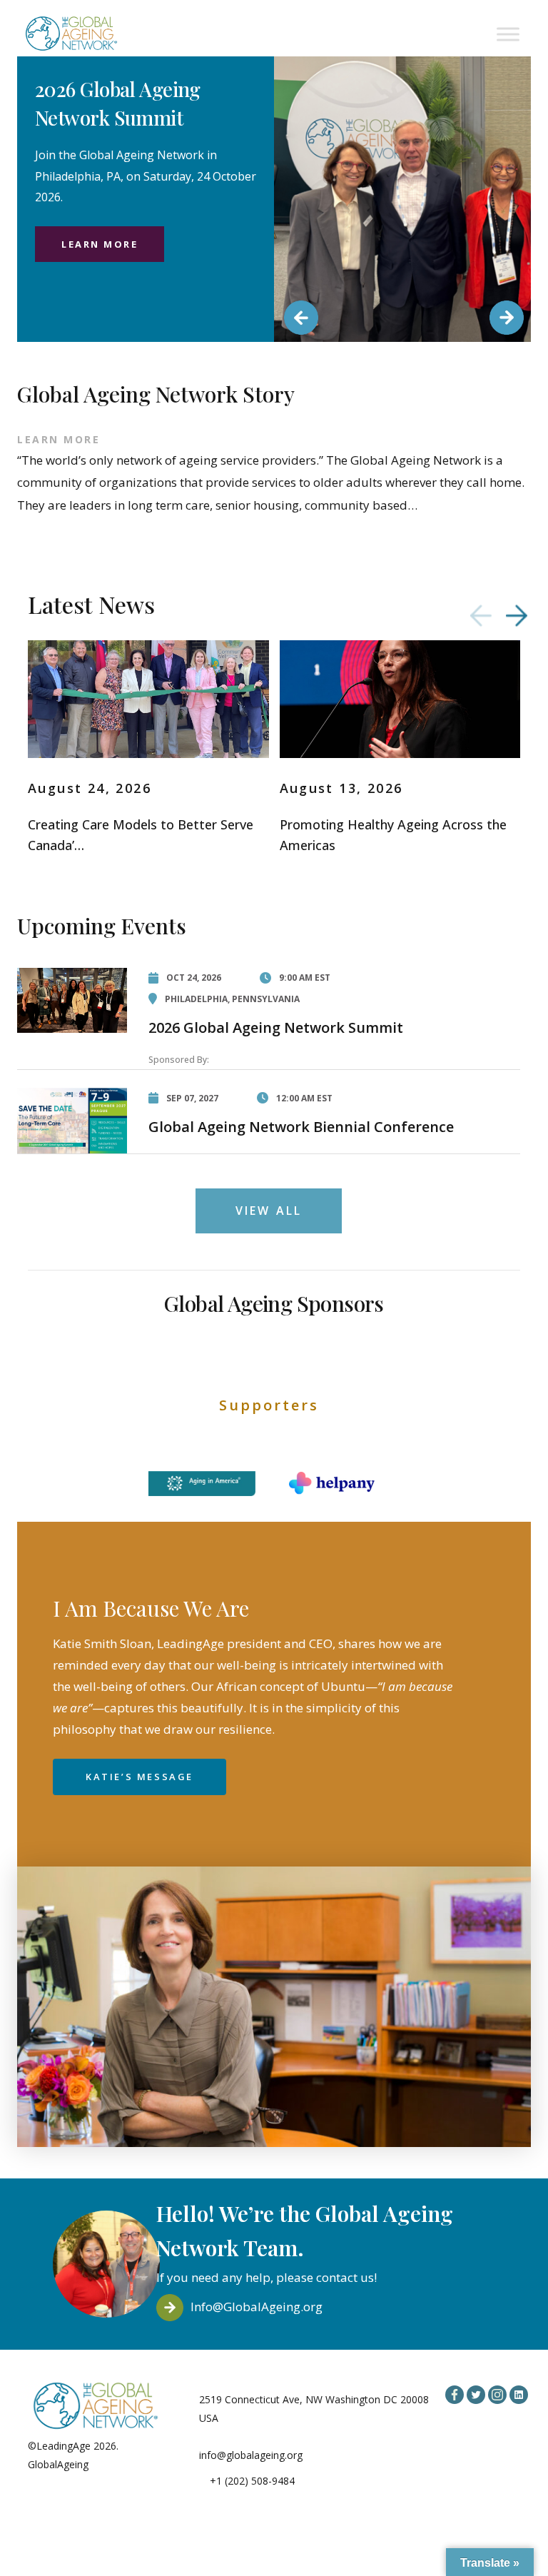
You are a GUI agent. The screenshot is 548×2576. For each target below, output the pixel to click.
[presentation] (481, 616)
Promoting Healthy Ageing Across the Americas (393, 835)
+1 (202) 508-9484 (252, 2481)
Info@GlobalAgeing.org (257, 2307)
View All (269, 1211)
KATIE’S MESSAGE (139, 1777)
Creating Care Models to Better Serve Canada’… (141, 835)
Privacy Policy (123, 2464)
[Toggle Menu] (508, 34)
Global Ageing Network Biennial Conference (301, 1127)
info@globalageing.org (251, 2455)
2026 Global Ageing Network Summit (276, 1027)
